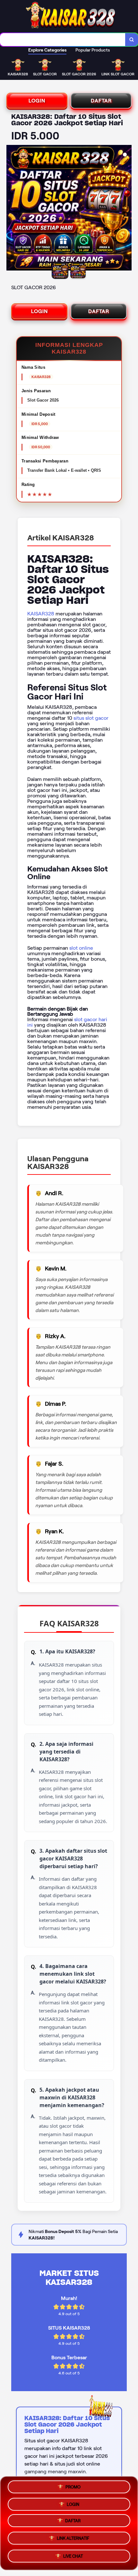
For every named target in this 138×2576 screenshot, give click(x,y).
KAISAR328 (41, 614)
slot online (81, 948)
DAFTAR (101, 101)
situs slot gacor (91, 718)
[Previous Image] (12, 209)
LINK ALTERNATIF (73, 2540)
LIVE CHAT (73, 2557)
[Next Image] (126, 209)
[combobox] (63, 40)
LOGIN (37, 101)
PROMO (73, 2487)
